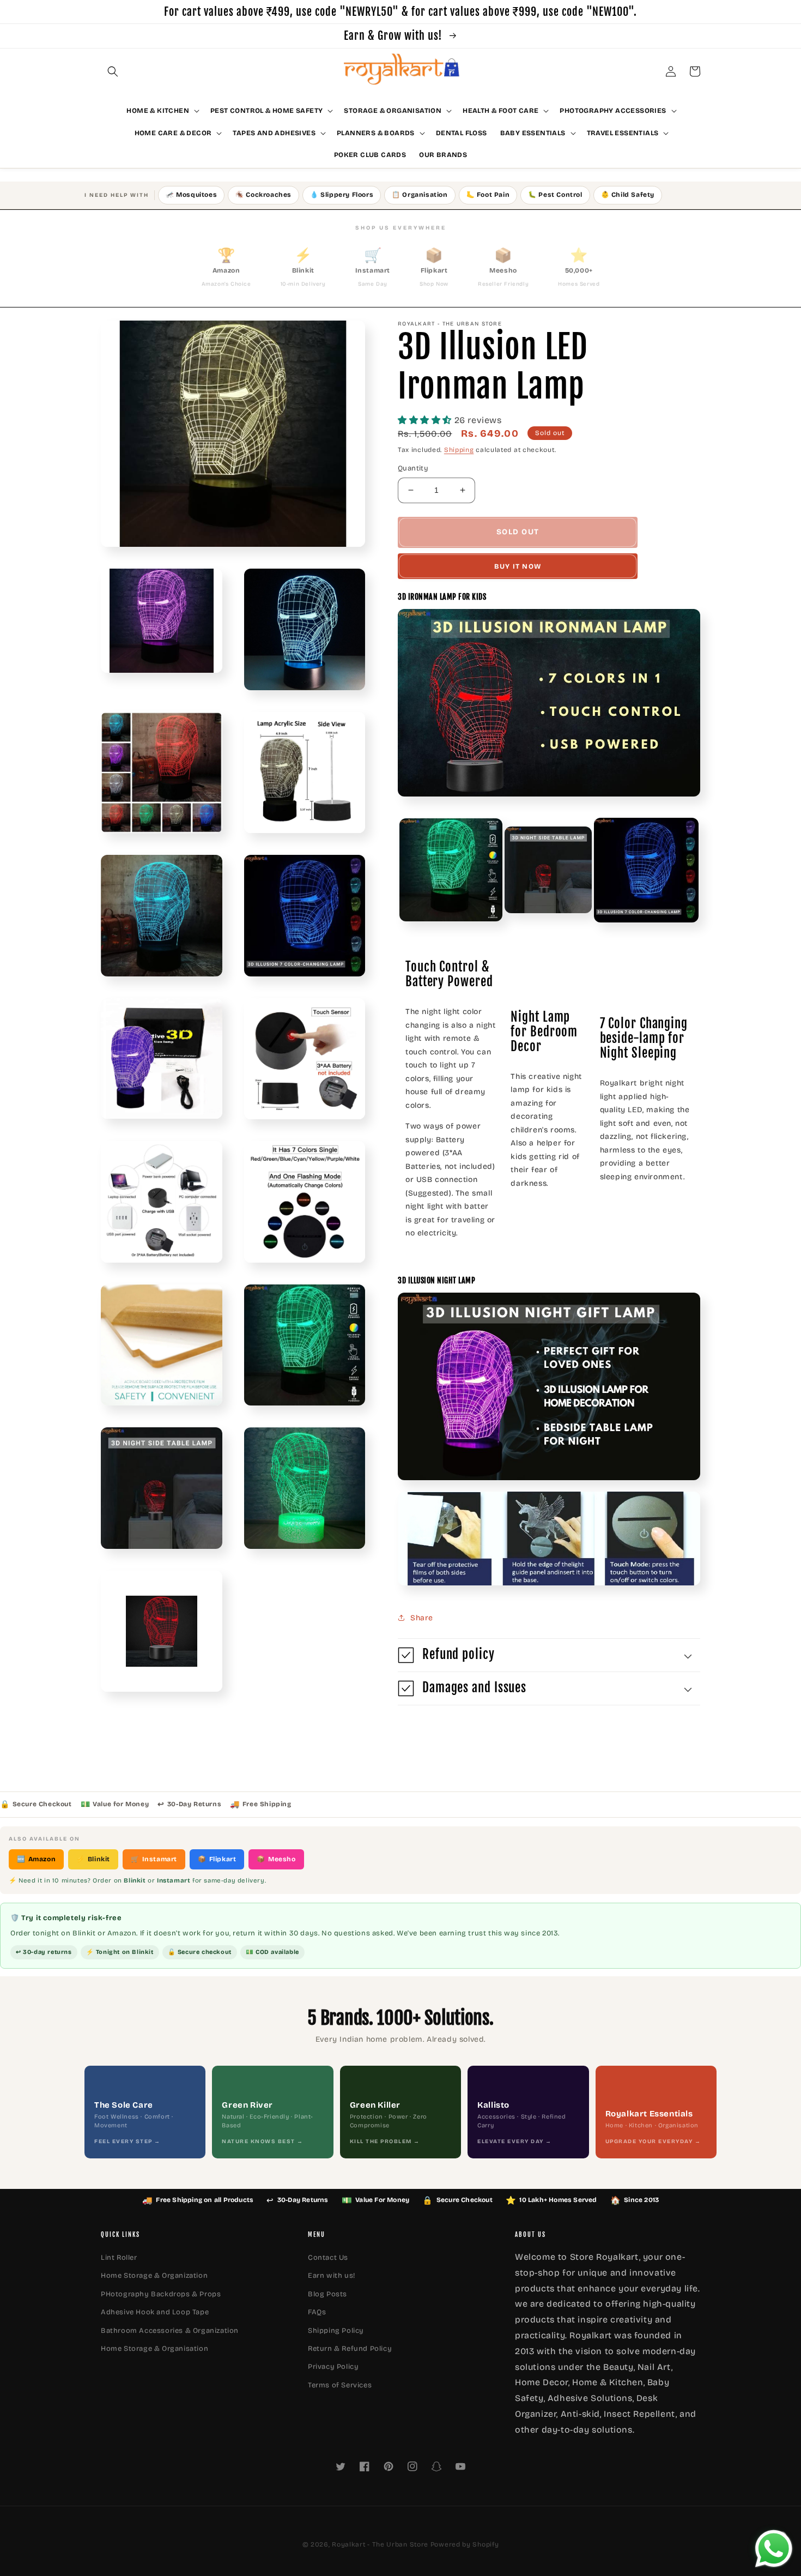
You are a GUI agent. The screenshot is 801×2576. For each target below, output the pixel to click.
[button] (113, 71)
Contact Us (328, 2258)
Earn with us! (332, 2276)
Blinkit (93, 1859)
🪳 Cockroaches (263, 195)
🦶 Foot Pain (488, 195)
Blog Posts (327, 2294)
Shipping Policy (336, 2331)
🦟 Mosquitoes (191, 195)
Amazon (36, 1859)
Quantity (413, 468)
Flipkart (217, 1859)
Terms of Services (340, 2385)
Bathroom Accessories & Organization (170, 2331)
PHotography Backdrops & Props (161, 2294)
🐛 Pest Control (555, 195)
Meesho (276, 1859)
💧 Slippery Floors (342, 195)
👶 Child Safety (628, 195)
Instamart (154, 1859)
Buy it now (518, 566)
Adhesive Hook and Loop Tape (155, 2312)
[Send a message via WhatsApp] (774, 2549)
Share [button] (422, 1618)
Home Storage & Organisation (154, 2349)
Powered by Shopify (465, 2544)
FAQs (317, 2312)
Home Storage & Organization (154, 2276)
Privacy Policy (333, 2367)
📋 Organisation (420, 195)
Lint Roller (119, 2258)
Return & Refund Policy (350, 2349)
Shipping (459, 450)
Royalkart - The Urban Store (380, 2544)
